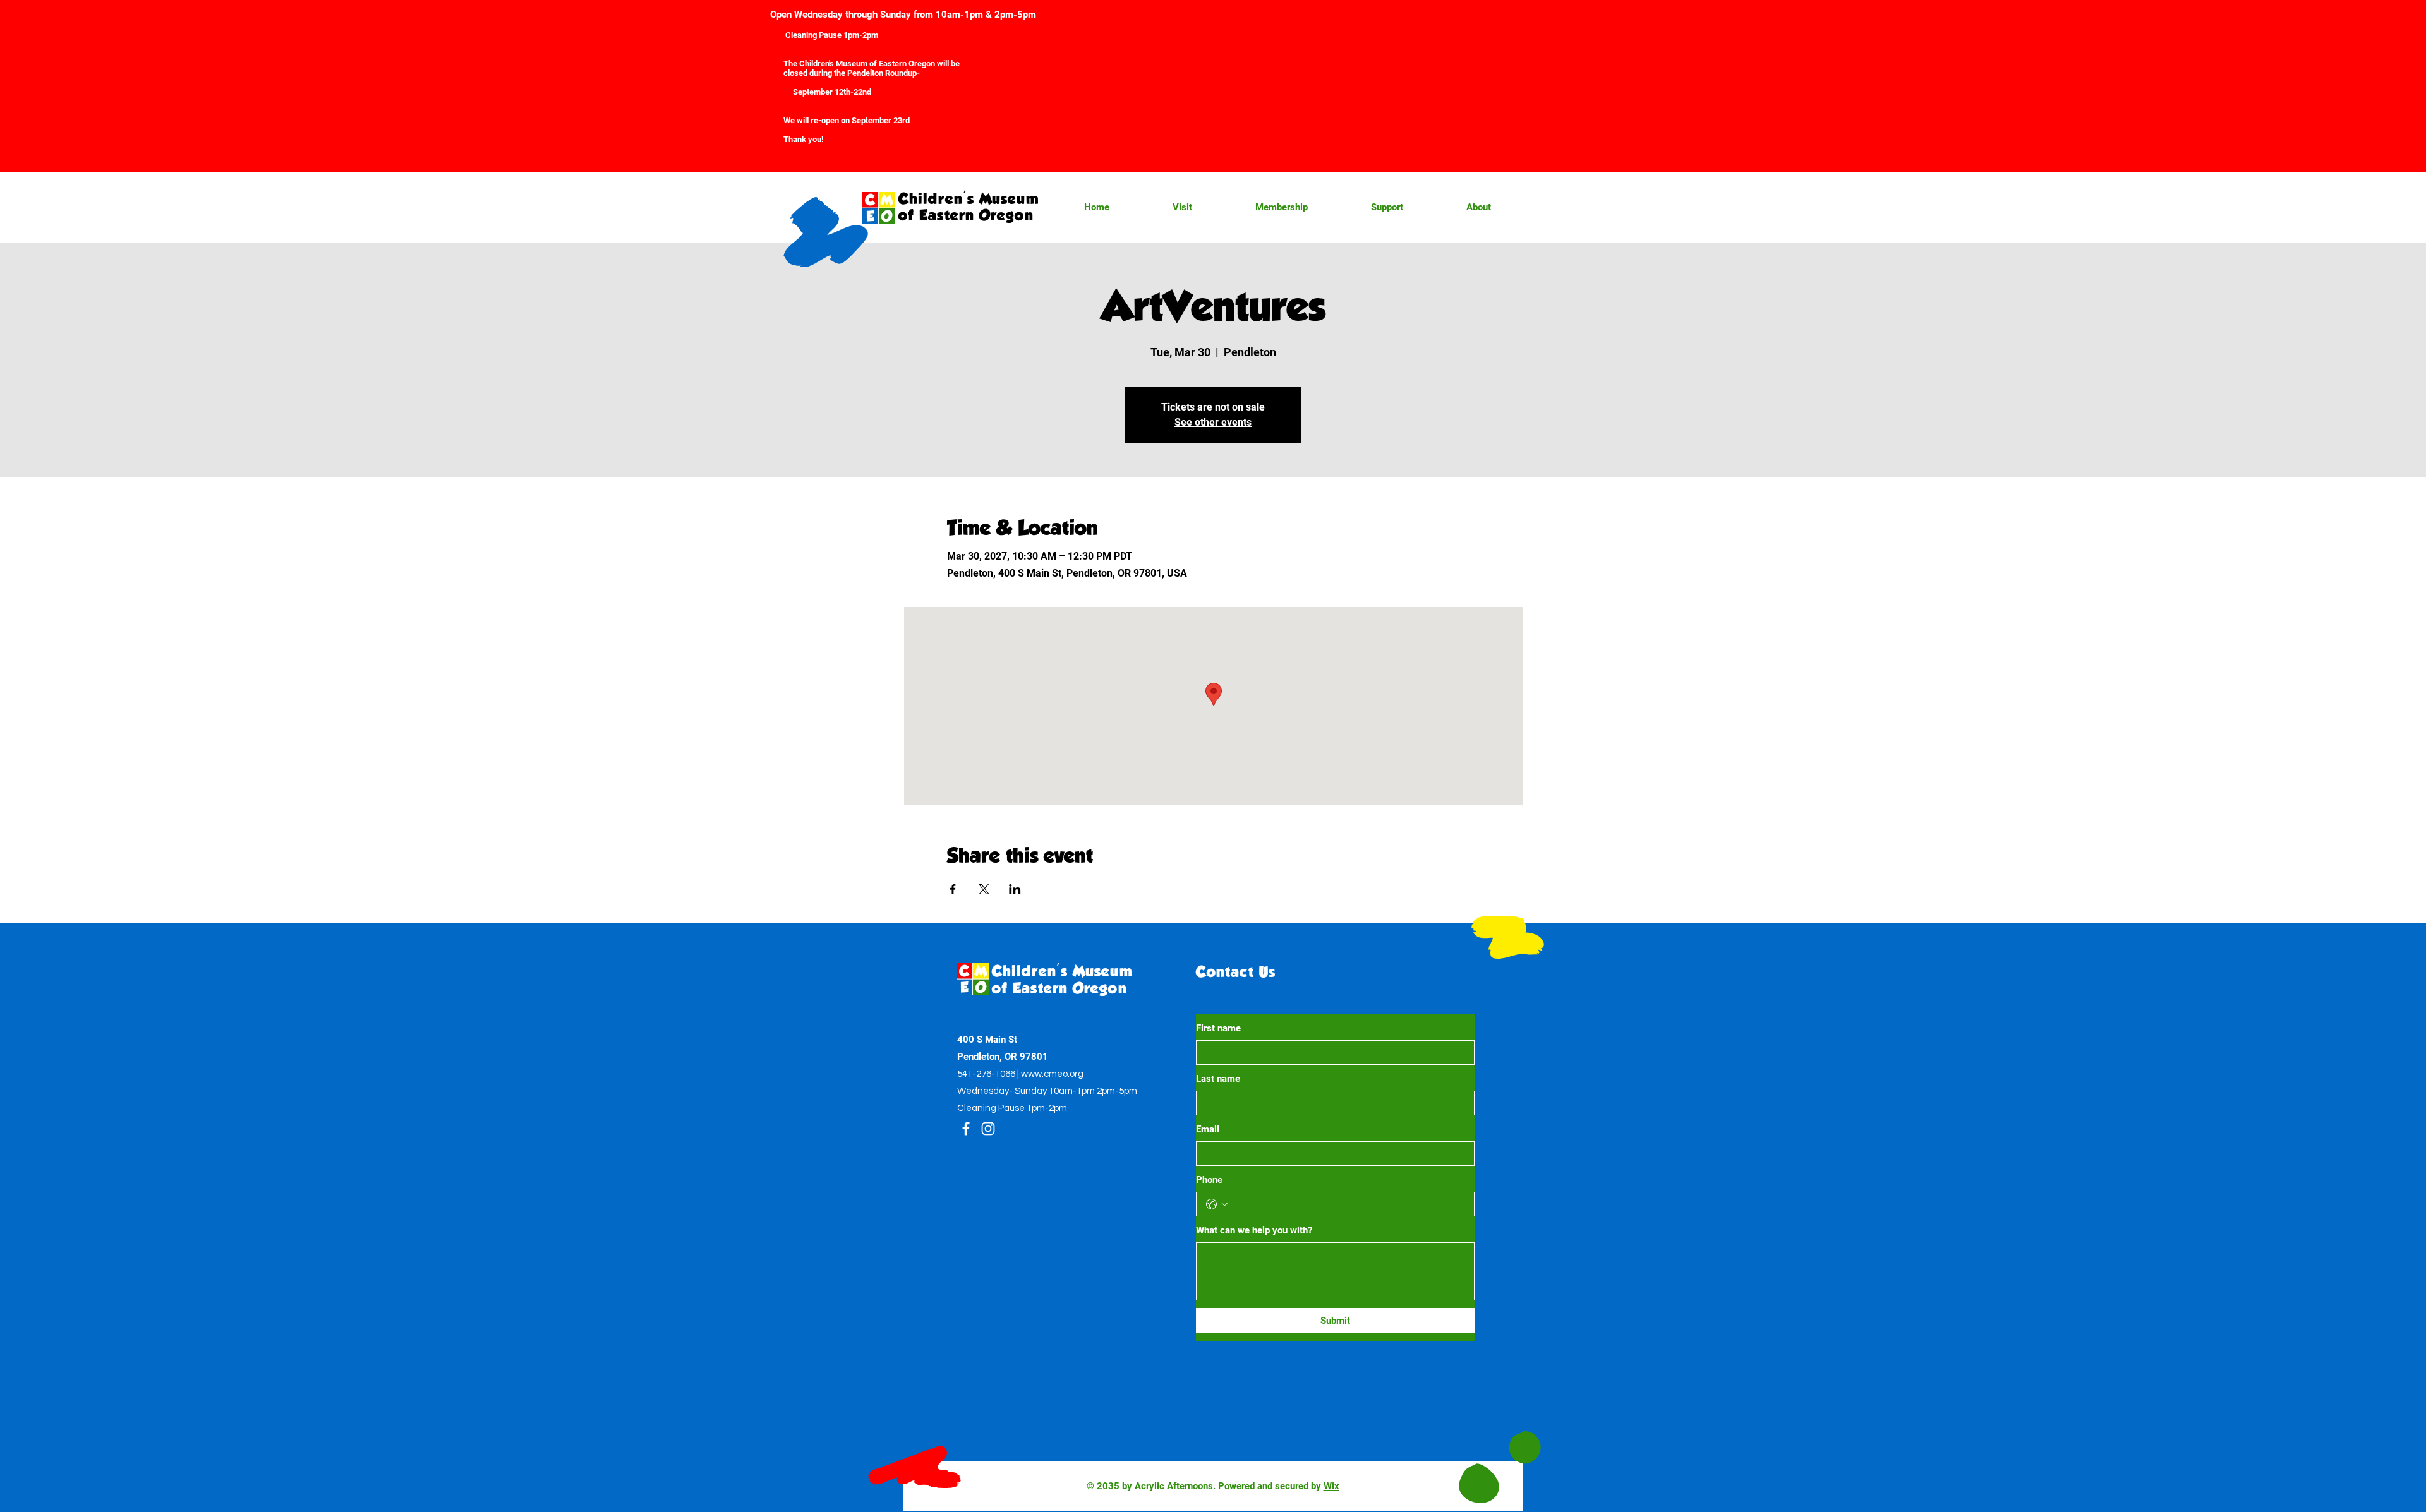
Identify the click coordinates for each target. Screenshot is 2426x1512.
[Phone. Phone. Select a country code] (1217, 1204)
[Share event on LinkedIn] (1015, 889)
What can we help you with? (1254, 1230)
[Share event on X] (984, 889)
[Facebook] (966, 1129)
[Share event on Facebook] (953, 889)
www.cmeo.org (1052, 1074)
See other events (1213, 422)
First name (1218, 1028)
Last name (1218, 1079)
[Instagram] (988, 1129)
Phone (1209, 1180)
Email (1208, 1129)
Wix (1331, 1486)
